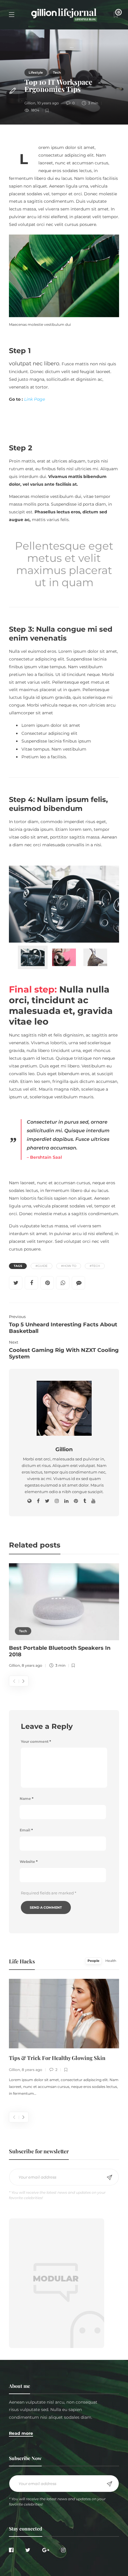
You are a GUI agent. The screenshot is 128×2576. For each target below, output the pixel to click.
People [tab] (93, 1961)
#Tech (95, 1266)
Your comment (36, 1741)
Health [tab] (111, 1961)
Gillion (30, 103)
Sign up (110, 2177)
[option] (64, 1617)
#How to (69, 1266)
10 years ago (48, 103)
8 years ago (32, 1665)
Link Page (35, 399)
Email (26, 1830)
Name (26, 1799)
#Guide (42, 1266)
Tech (57, 73)
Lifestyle (36, 73)
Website (29, 1862)
